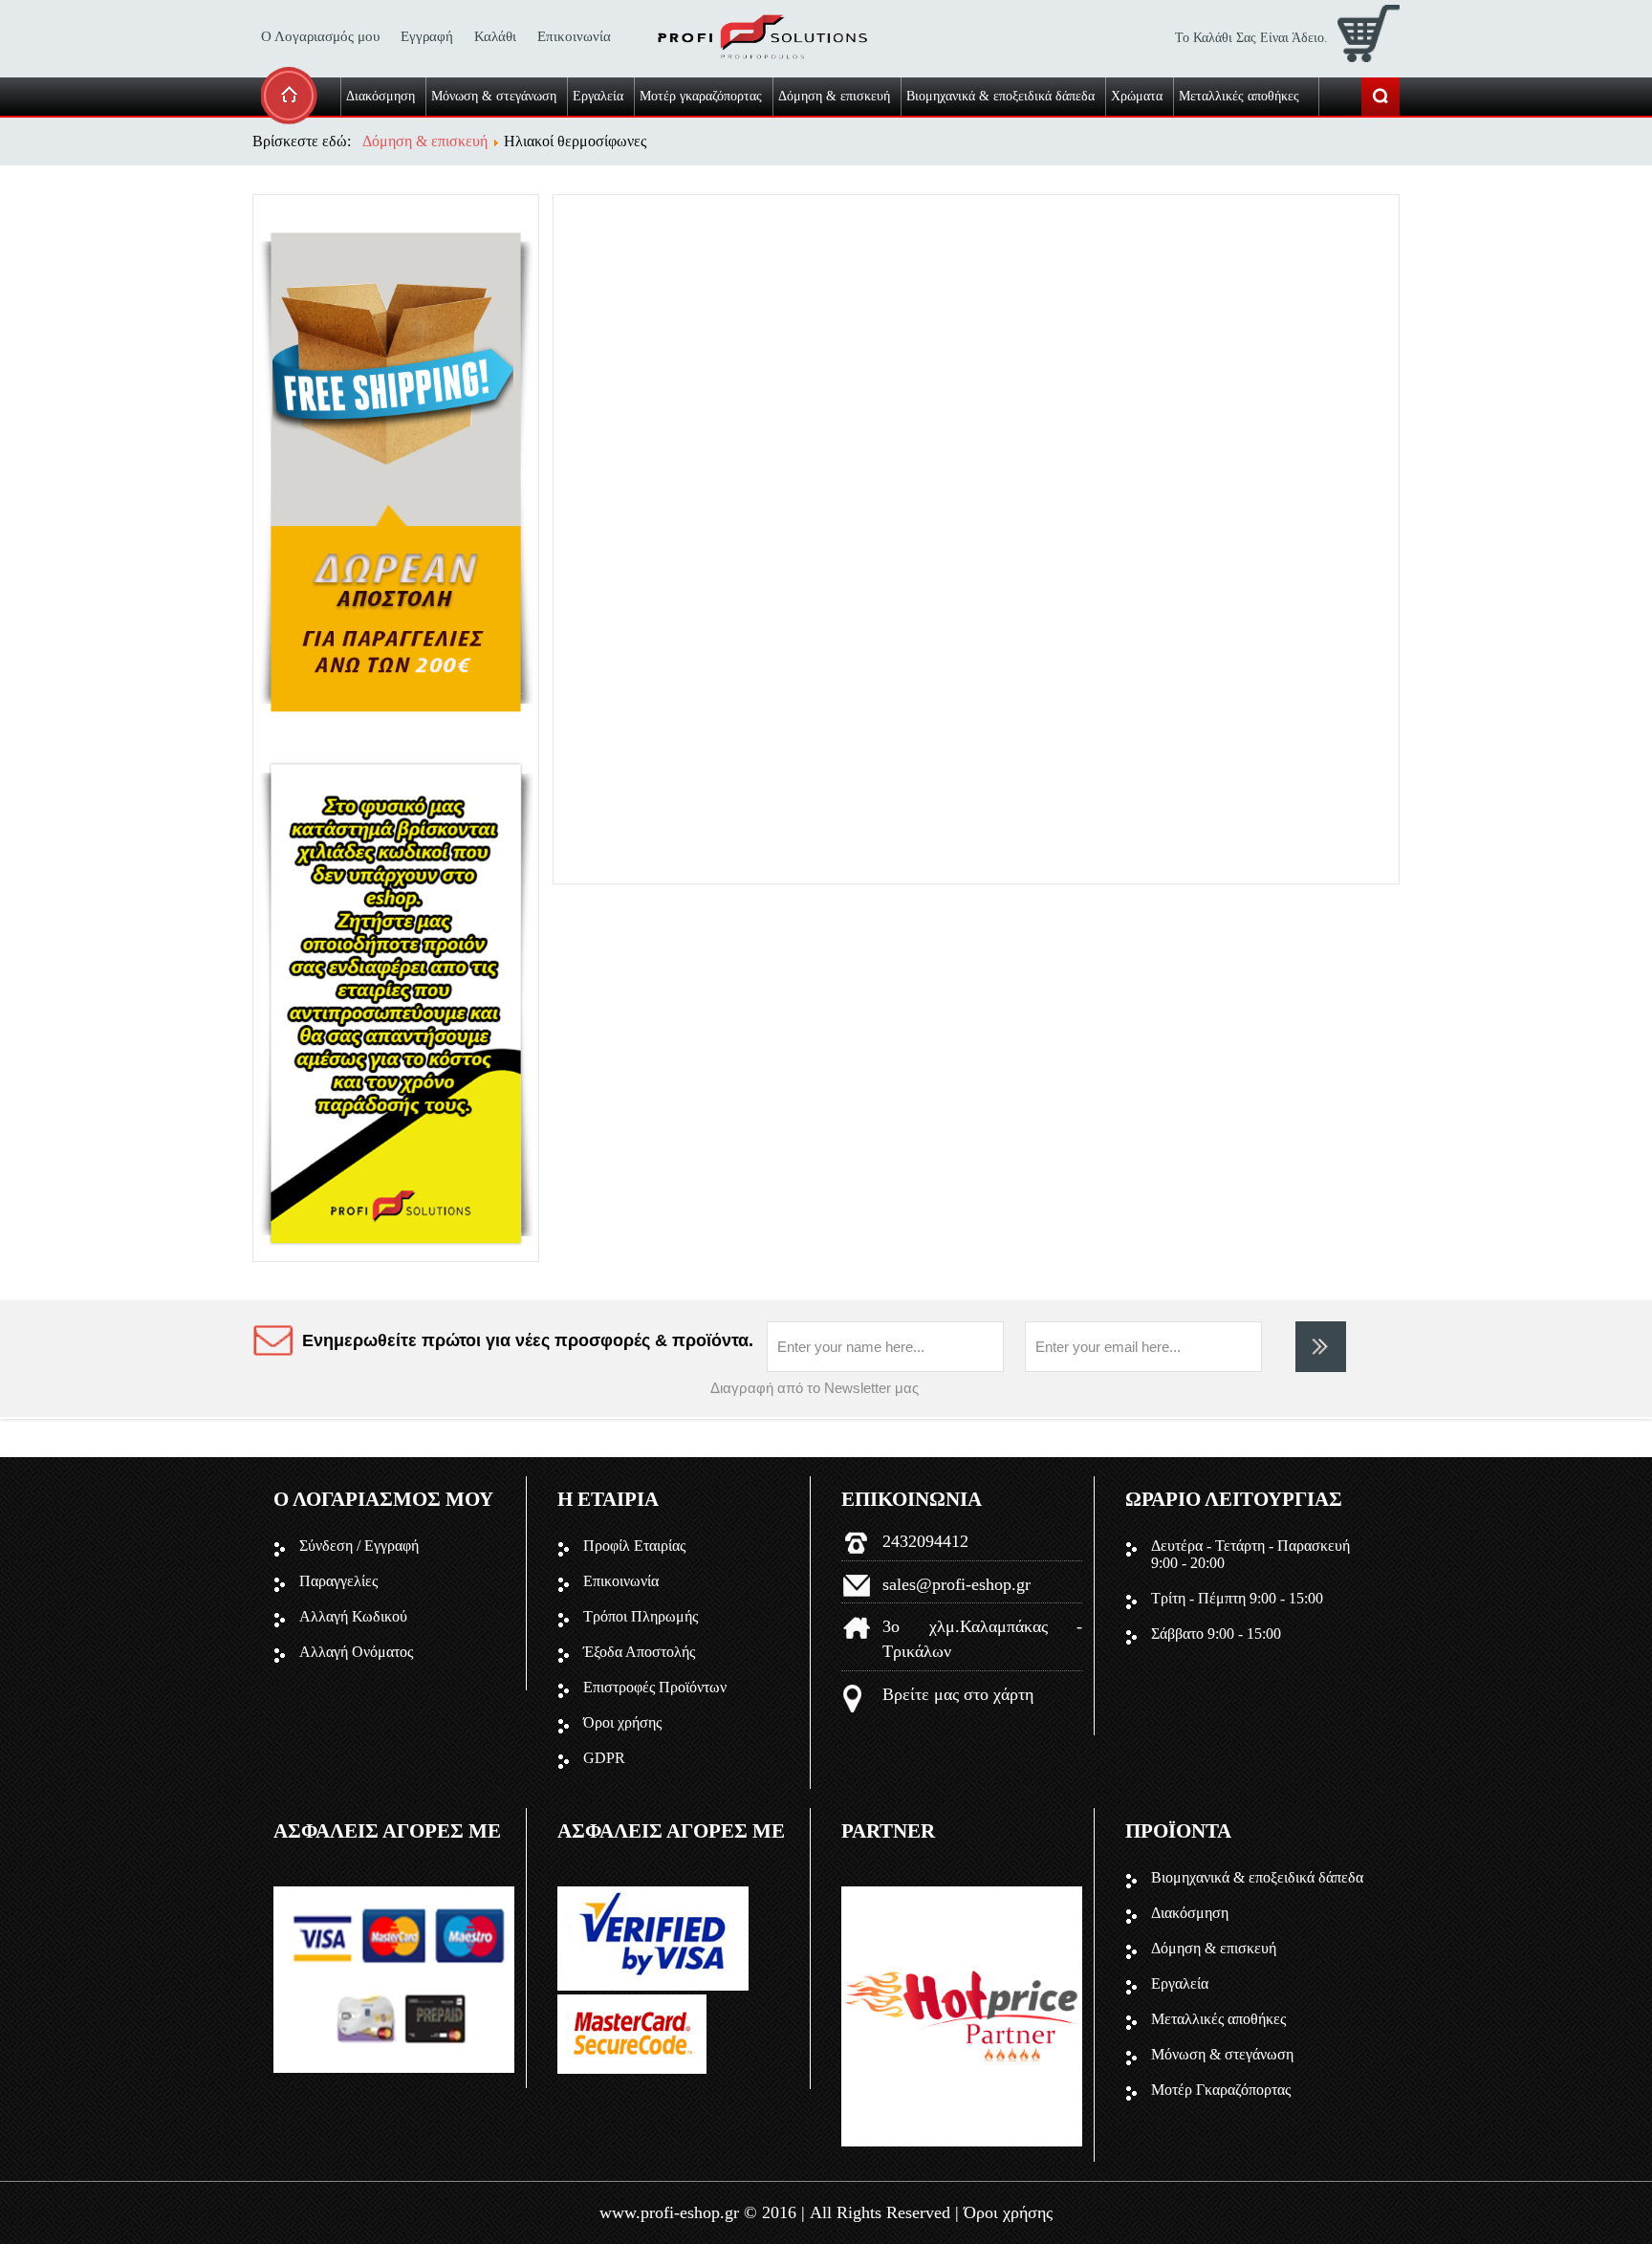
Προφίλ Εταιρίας (634, 1546)
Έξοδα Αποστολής (639, 1652)
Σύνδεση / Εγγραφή (359, 1546)
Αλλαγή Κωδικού (353, 1616)
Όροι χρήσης (622, 1722)
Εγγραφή (427, 36)
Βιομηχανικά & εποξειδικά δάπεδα (1257, 1877)
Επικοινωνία (574, 36)
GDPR (604, 1758)
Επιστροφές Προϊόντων (655, 1687)
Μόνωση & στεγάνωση (1222, 2054)
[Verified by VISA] (653, 1985)
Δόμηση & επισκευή (1214, 1948)
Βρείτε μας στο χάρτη (958, 1694)
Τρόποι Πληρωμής (641, 1616)
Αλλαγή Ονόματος (356, 1652)
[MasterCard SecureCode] (632, 2069)
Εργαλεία (1180, 1983)
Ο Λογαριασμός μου (320, 36)
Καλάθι (495, 36)
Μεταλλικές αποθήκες (1218, 2019)
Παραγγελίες (338, 1581)
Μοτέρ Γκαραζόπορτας (1221, 2090)
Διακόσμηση (1190, 1913)
